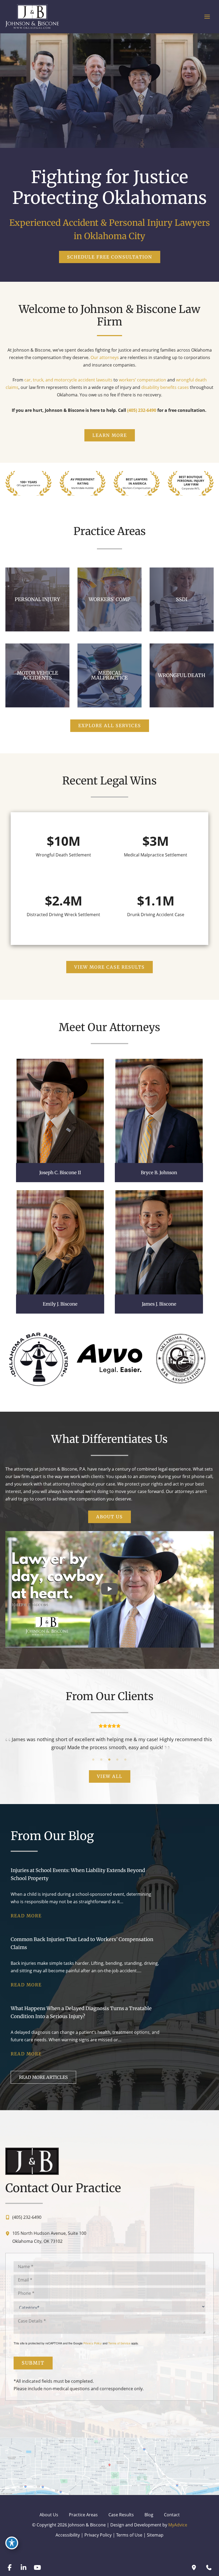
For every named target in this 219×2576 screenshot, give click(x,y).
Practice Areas (83, 2515)
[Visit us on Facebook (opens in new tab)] (10, 2567)
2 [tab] (101, 1760)
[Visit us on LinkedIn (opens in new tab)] (24, 2567)
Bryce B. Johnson (159, 1173)
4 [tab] (118, 1760)
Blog (149, 2515)
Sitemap (155, 2535)
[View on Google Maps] (109, 2466)
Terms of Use (129, 2535)
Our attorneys (105, 357)
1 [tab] (93, 1760)
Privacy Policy (93, 2343)
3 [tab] (109, 1760)
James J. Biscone (159, 1304)
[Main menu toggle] (207, 17)
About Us (49, 2515)
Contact (172, 2515)
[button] (110, 257)
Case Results (121, 2515)
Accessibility (68, 2535)
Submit (33, 2363)
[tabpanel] (109, 1737)
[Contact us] (209, 2567)
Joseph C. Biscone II (60, 1173)
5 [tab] (126, 1760)
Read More (26, 1916)
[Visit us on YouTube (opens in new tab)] (37, 2567)
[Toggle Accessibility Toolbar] (12, 2543)
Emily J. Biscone (60, 1304)
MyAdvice (178, 2525)
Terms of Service (119, 2343)
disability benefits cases (165, 387)
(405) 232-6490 (142, 410)
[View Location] (9, 2233)
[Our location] (194, 2567)
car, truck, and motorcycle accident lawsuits (69, 380)
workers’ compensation (142, 380)
